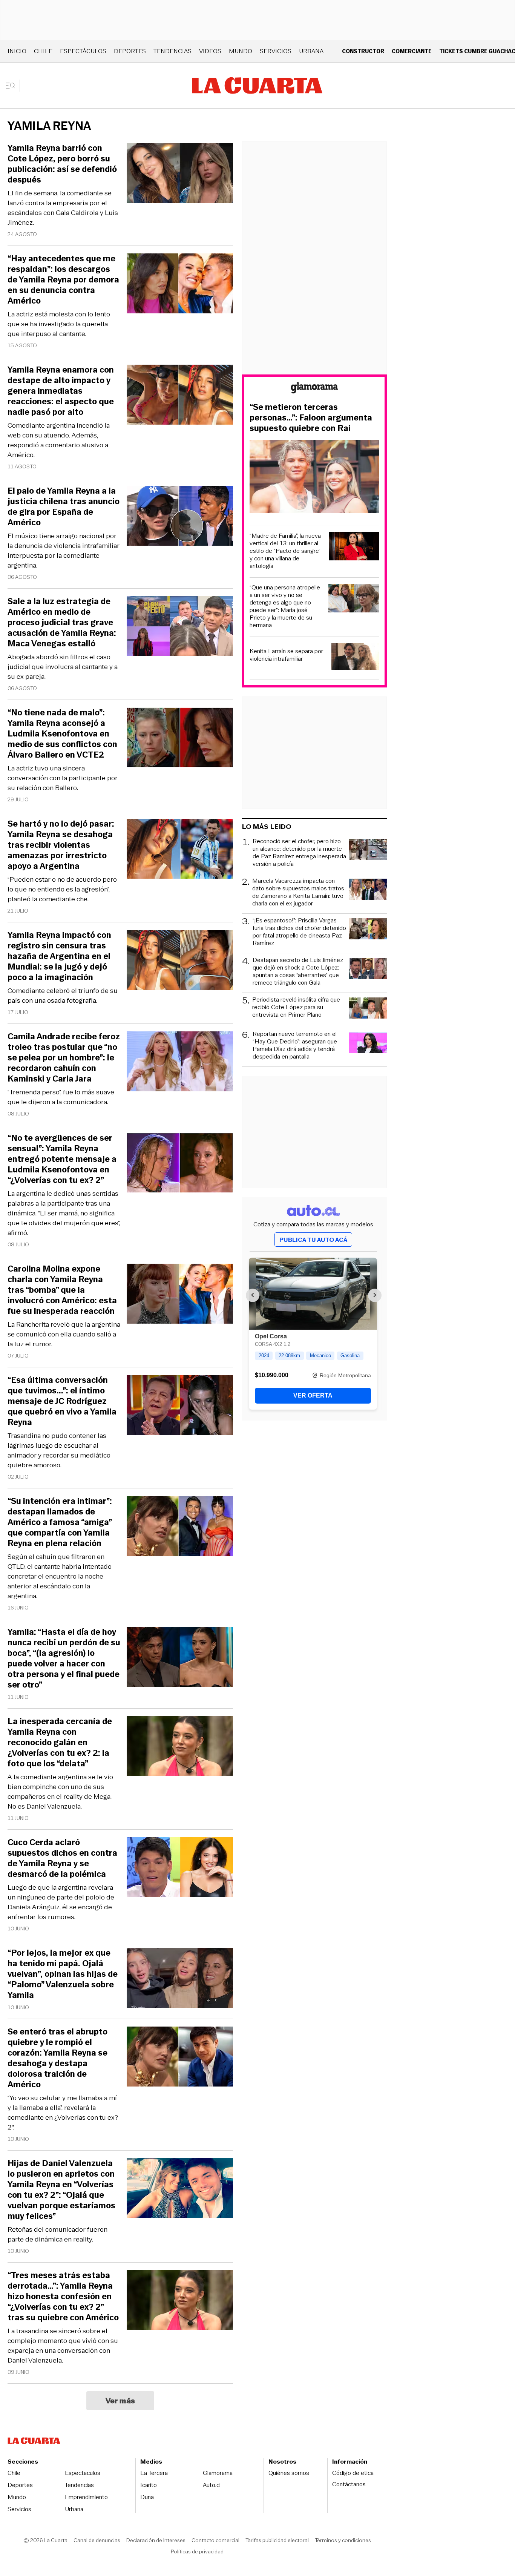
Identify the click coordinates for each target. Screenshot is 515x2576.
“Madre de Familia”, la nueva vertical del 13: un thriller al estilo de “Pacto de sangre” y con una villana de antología (285, 551)
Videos (210, 51)
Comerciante (412, 51)
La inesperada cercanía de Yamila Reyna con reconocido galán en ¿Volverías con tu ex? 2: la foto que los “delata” (60, 1743)
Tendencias (172, 51)
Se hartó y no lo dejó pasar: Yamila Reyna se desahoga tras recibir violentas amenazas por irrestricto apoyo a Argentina (61, 845)
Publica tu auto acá (313, 1240)
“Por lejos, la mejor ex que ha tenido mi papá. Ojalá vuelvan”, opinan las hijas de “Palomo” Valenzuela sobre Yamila (63, 1974)
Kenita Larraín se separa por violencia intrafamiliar (286, 655)
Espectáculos (83, 51)
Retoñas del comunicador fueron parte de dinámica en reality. (57, 2234)
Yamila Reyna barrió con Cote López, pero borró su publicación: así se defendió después (62, 164)
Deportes (130, 51)
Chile (43, 51)
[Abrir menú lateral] (13, 86)
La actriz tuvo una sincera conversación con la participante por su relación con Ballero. (63, 778)
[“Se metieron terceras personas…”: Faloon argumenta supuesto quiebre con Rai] (314, 477)
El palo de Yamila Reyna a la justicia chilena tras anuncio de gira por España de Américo (64, 507)
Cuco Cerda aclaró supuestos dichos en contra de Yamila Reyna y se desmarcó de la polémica (62, 1858)
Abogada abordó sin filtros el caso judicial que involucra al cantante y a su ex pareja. (63, 667)
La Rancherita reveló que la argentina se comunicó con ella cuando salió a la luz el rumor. (64, 1334)
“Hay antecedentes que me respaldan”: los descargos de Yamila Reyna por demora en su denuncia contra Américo (63, 280)
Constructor (363, 51)
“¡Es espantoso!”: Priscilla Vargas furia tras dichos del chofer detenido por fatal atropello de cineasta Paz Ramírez (299, 932)
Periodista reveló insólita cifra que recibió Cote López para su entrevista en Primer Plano (296, 1007)
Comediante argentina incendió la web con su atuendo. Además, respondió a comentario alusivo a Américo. (59, 440)
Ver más (120, 2401)
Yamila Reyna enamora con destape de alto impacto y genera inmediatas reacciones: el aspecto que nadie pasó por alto (61, 391)
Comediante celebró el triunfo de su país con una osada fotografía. (63, 996)
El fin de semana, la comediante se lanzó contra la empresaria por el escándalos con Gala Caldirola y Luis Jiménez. (63, 208)
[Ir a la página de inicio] (257, 86)
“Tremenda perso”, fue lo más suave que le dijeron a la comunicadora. (61, 1097)
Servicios (276, 51)
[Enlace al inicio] (314, 389)
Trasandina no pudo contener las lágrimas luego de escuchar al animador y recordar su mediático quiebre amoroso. (59, 1450)
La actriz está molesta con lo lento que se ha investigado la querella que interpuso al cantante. (59, 324)
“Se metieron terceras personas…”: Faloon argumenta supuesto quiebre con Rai (311, 418)
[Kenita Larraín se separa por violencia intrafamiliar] (355, 657)
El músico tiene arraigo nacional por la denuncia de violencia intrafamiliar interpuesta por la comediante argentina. (64, 551)
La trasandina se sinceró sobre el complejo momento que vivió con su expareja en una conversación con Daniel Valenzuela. (63, 2346)
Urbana (311, 51)
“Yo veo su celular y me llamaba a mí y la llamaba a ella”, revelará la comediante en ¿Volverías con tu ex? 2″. (63, 2113)
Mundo (241, 51)
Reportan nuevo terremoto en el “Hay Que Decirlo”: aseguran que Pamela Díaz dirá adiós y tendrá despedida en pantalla (295, 1045)
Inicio (17, 51)
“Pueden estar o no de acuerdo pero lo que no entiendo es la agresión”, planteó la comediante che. (62, 889)
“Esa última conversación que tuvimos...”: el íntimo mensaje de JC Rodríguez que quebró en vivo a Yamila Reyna (62, 1401)
